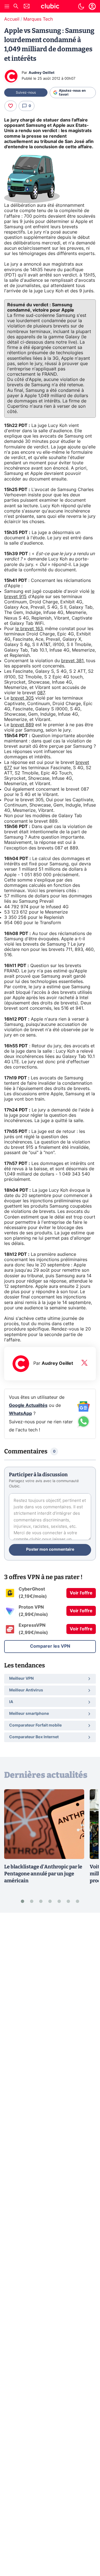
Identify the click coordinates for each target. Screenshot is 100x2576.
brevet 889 (22, 725)
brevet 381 (72, 661)
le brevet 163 (29, 629)
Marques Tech (38, 19)
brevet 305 (22, 698)
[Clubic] (50, 7)
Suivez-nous (26, 93)
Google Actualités (28, 1405)
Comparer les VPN (50, 1646)
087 (41, 693)
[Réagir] (11, 106)
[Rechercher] (16, 7)
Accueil (12, 19)
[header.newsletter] (27, 7)
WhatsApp (20, 1414)
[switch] (81, 6)
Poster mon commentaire (50, 1550)
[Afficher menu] (7, 6)
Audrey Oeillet (42, 73)
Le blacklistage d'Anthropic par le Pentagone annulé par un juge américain (43, 1874)
